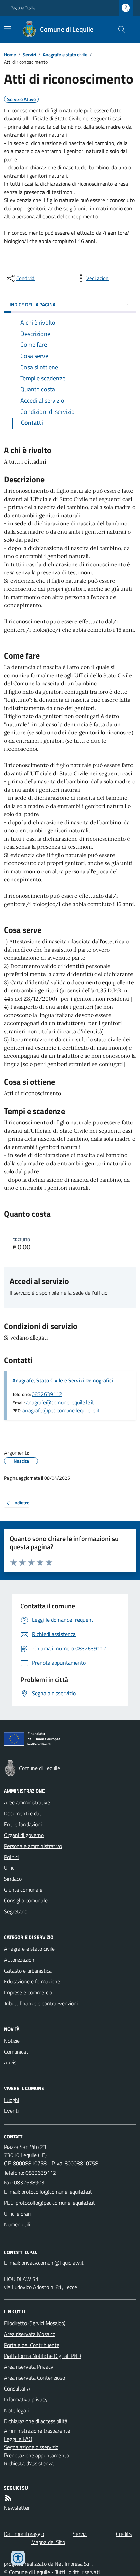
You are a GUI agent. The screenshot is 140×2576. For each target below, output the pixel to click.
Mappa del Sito (48, 2542)
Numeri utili (17, 2224)
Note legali (16, 2410)
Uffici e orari (17, 2214)
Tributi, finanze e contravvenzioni (41, 2003)
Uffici (10, 1868)
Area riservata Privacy (29, 2367)
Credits (124, 2534)
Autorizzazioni (20, 1960)
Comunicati (17, 2052)
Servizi (29, 55)
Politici (11, 1857)
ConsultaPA (17, 2388)
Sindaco (13, 1879)
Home (10, 55)
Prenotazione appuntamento (37, 2455)
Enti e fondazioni (23, 1824)
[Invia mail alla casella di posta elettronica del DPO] (52, 2263)
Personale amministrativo (33, 1846)
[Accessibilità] (18, 2558)
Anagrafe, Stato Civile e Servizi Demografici (63, 1380)
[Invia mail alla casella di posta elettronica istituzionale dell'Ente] (57, 2192)
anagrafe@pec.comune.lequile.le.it (61, 1410)
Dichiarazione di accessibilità (36, 2421)
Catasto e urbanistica (28, 1971)
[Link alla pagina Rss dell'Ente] (8, 2498)
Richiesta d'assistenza (29, 2463)
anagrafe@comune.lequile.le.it (60, 1402)
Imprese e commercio (28, 1992)
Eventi (11, 2111)
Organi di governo (24, 1835)
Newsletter (17, 2508)
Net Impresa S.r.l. (74, 2564)
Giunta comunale (23, 1890)
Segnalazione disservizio (31, 2447)
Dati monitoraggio (24, 2534)
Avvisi (11, 2062)
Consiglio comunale (26, 1900)
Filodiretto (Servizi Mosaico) (35, 2323)
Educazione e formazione (32, 1981)
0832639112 (47, 1394)
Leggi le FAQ (18, 2439)
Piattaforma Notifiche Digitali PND (42, 2356)
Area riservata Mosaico (30, 2334)
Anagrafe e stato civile (65, 55)
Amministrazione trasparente (37, 2431)
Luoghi (12, 2100)
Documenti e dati (23, 1813)
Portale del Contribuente (32, 2345)
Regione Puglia (23, 8)
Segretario (16, 1911)
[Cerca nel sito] (119, 29)
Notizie (12, 2041)
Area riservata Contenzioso (34, 2378)
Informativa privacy (26, 2399)
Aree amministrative (27, 1802)
